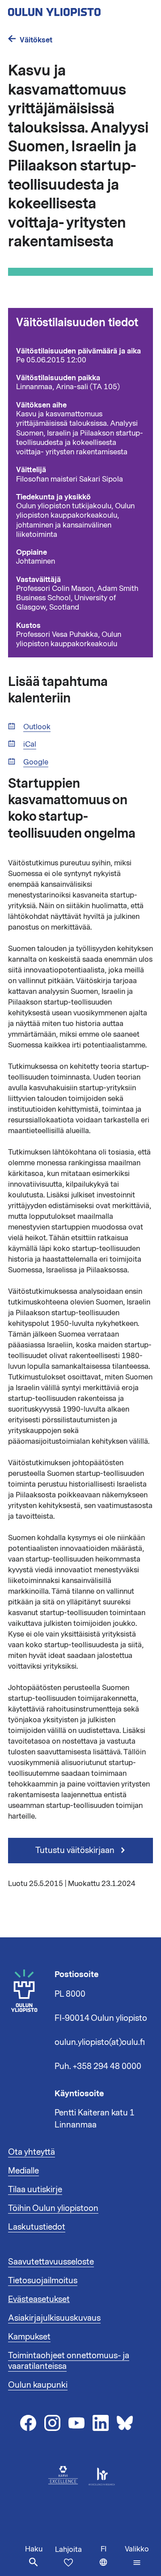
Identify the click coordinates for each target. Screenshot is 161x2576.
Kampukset (29, 2337)
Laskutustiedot (37, 2227)
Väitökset (36, 40)
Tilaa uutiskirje (35, 2190)
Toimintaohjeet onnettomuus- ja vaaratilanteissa (69, 2361)
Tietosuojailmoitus (43, 2281)
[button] (137, 2556)
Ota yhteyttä (32, 2152)
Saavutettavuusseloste (51, 2262)
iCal (30, 745)
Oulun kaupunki (38, 2385)
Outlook (37, 727)
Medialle (23, 2171)
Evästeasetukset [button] (39, 2299)
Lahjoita (68, 2550)
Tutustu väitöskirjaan (76, 1850)
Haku (34, 2549)
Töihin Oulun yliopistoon (53, 2208)
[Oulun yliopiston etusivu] (80, 9)
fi (111, 2560)
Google (36, 762)
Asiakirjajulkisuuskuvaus (54, 2318)
